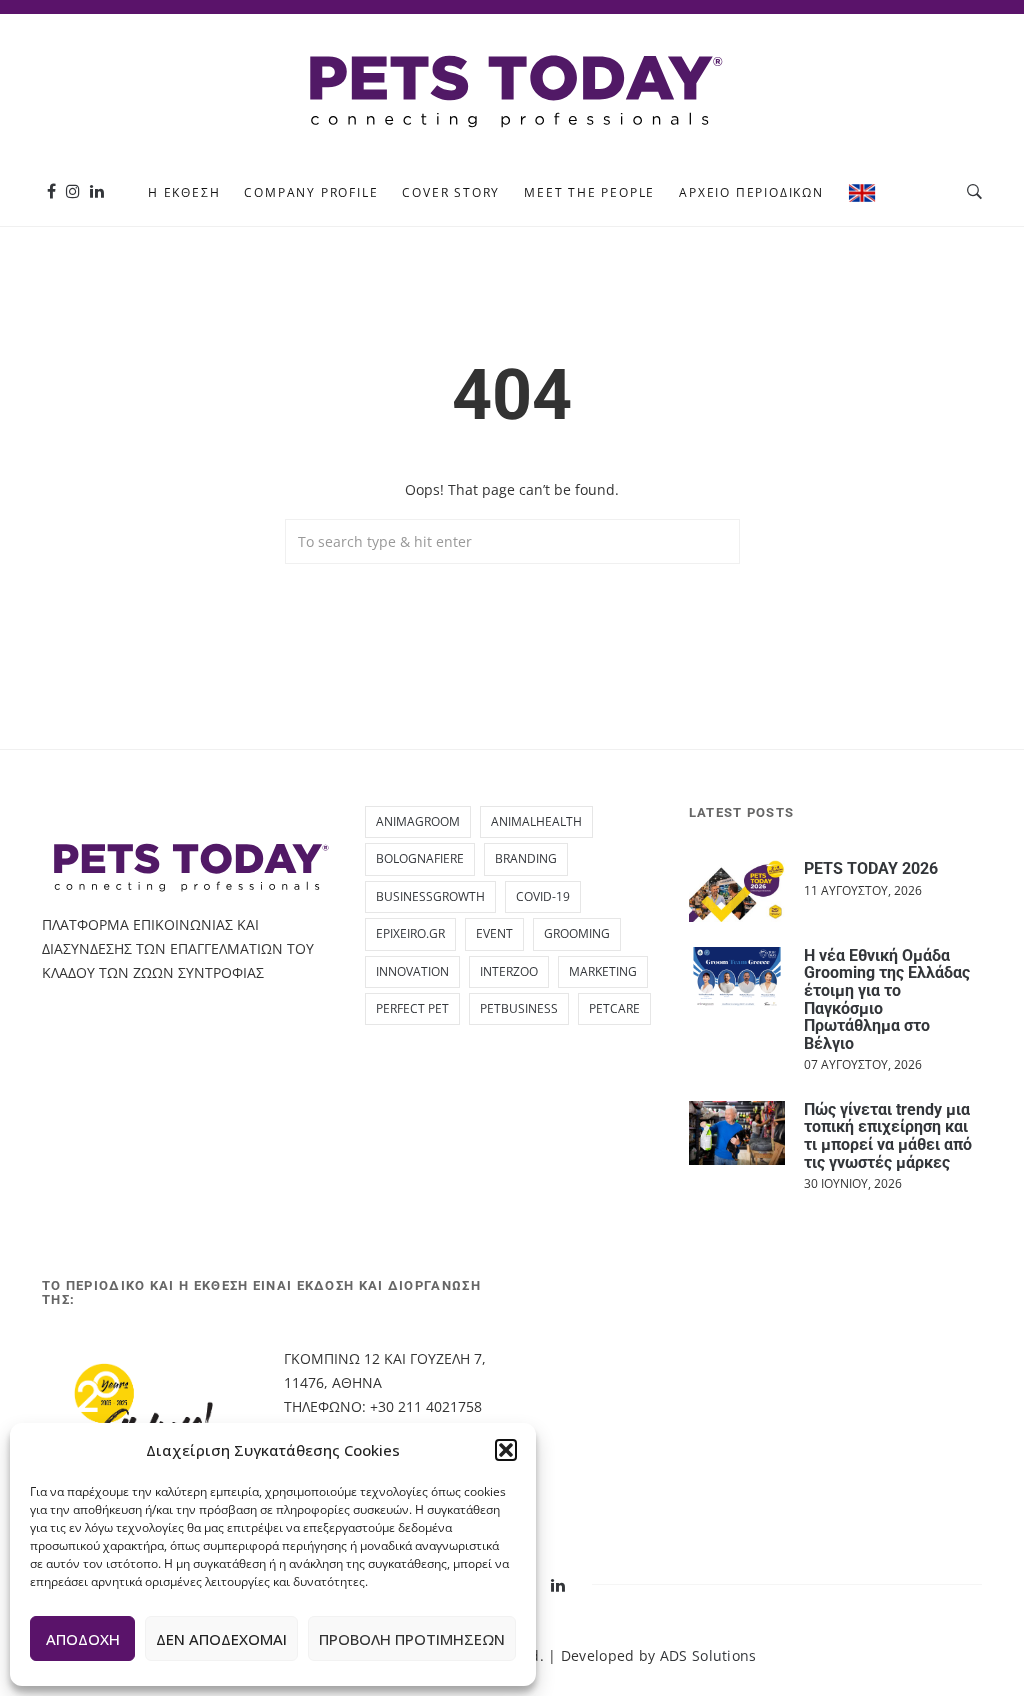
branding (526, 858)
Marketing (603, 971)
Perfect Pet (412, 1008)
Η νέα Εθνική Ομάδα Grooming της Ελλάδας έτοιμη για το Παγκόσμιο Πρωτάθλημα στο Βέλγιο (887, 999)
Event (494, 933)
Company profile (311, 192)
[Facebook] (51, 191)
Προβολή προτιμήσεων (412, 1639)
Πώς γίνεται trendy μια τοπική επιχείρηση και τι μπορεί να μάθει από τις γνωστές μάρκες (888, 1136)
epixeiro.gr (410, 933)
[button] (506, 1450)
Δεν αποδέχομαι (221, 1639)
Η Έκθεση (184, 192)
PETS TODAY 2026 (871, 868)
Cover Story (451, 192)
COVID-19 (543, 896)
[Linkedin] (97, 191)
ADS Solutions (708, 1655)
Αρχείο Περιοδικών (751, 192)
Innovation (412, 971)
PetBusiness (519, 1008)
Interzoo (509, 971)
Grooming (577, 933)
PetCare (614, 1008)
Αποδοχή (83, 1639)
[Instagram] (73, 191)
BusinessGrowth (430, 896)
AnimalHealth (536, 821)
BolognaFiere (420, 858)
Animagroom (418, 821)
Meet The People (589, 192)
